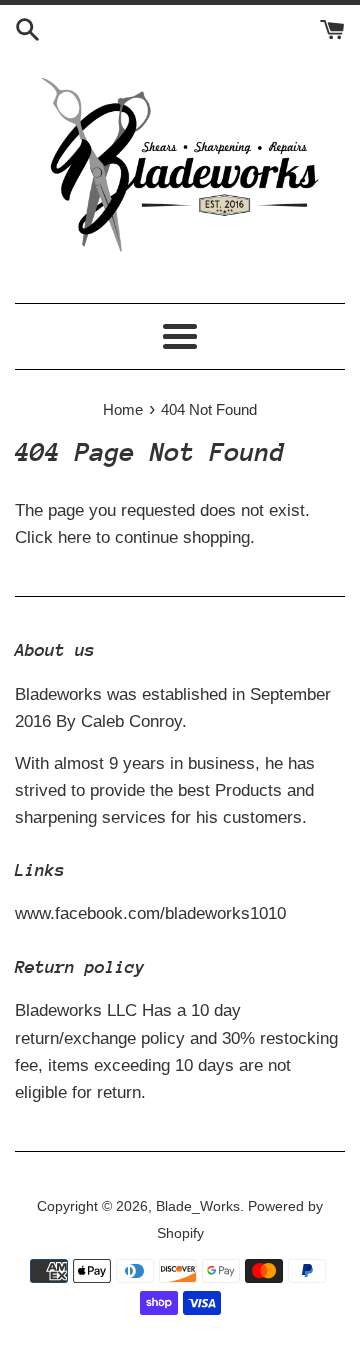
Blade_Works (198, 1206)
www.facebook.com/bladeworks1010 (150, 913)
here (74, 537)
